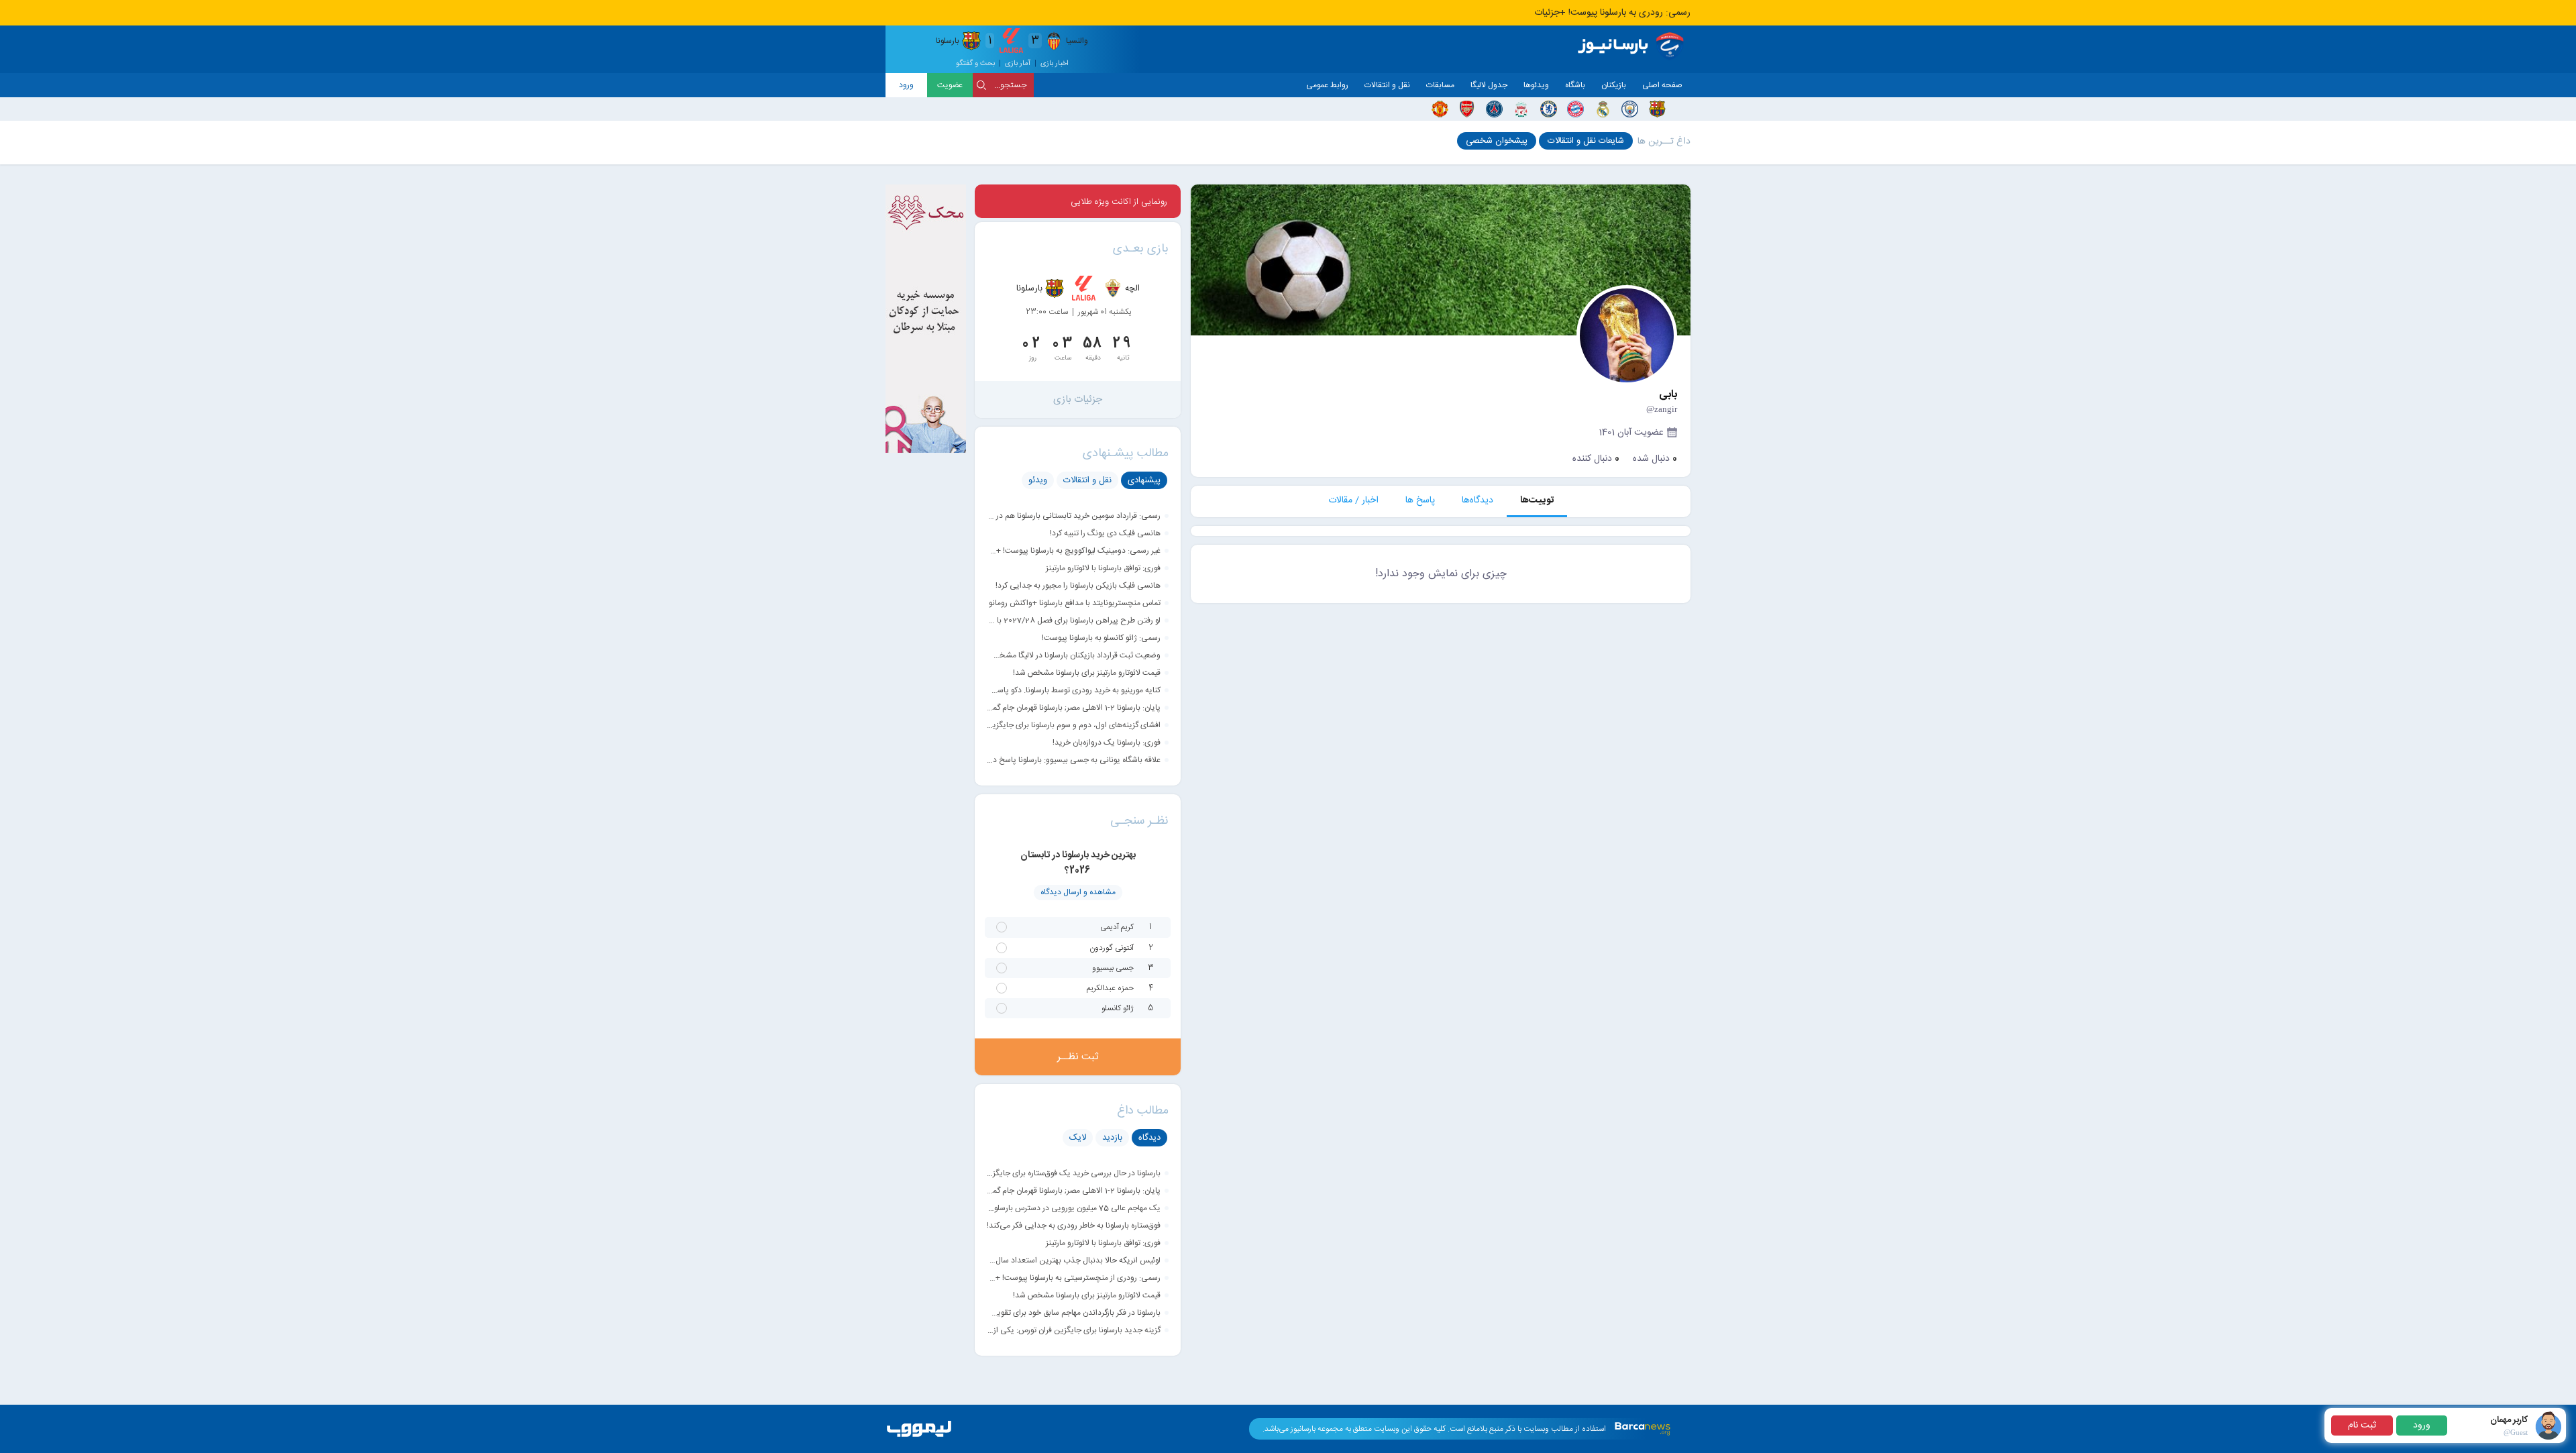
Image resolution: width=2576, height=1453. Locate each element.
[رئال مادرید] (1603, 109)
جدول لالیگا (1489, 85)
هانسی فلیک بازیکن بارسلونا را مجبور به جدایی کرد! (1078, 586)
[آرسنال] (1467, 109)
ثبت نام (2362, 1425)
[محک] (926, 451)
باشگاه (1575, 85)
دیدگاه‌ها (1478, 500)
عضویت (950, 85)
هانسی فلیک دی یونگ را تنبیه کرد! (1105, 533)
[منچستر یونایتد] (1440, 109)
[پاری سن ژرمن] (1494, 109)
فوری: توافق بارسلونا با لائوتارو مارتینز (1103, 568)
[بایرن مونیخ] (1575, 109)
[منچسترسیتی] (1630, 109)
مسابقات (1440, 85)
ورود (906, 85)
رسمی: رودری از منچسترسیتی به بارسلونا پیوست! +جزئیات (1074, 1278)
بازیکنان (1614, 85)
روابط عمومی (1327, 85)
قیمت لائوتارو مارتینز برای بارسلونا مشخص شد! (1087, 673)
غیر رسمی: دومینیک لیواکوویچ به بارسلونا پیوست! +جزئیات (1074, 551)
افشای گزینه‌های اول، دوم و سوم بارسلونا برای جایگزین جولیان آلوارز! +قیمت (1074, 725)
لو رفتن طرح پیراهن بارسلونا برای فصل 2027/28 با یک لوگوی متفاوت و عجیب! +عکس (1074, 621)
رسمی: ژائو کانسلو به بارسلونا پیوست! (1101, 638)
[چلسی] (1549, 109)
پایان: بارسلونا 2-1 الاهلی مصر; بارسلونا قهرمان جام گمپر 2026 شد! (1074, 708)
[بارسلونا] (1657, 109)
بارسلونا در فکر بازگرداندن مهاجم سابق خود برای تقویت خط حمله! (1074, 1313)
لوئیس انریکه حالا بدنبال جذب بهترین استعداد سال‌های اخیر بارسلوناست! (1074, 1260)
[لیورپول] (1521, 109)
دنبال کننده (1596, 459)
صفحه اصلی (1662, 85)
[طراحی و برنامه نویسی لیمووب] (919, 1438)
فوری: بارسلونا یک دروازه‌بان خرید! (1107, 743)
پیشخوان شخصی (1497, 141)
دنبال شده (1655, 459)
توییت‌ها (1537, 500)
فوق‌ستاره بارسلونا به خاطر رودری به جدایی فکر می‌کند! (1074, 1226)
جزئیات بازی (1078, 399)
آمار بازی (1018, 64)
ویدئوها (1536, 85)
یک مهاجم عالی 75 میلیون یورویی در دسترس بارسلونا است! (1074, 1208)
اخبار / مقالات (1353, 500)
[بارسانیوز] (1633, 46)
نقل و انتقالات (1387, 85)
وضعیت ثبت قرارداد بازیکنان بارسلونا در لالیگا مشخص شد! (1074, 655)
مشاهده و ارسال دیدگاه (1078, 892)
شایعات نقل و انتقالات (1586, 141)
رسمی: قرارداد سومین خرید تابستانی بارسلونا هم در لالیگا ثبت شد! (1074, 516)
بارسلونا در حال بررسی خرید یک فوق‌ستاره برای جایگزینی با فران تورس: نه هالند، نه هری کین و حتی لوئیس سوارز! (1074, 1173)
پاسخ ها (1420, 500)
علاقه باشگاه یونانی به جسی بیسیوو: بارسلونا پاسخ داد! (1074, 760)
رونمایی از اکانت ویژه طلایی (1119, 202)
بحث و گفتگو (975, 64)
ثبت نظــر (1078, 1057)
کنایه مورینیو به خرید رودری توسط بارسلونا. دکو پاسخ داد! (1074, 690)
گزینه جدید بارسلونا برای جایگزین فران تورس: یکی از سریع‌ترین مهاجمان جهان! (1074, 1330)
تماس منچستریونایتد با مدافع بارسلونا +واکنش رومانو (1075, 603)
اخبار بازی (1055, 64)
